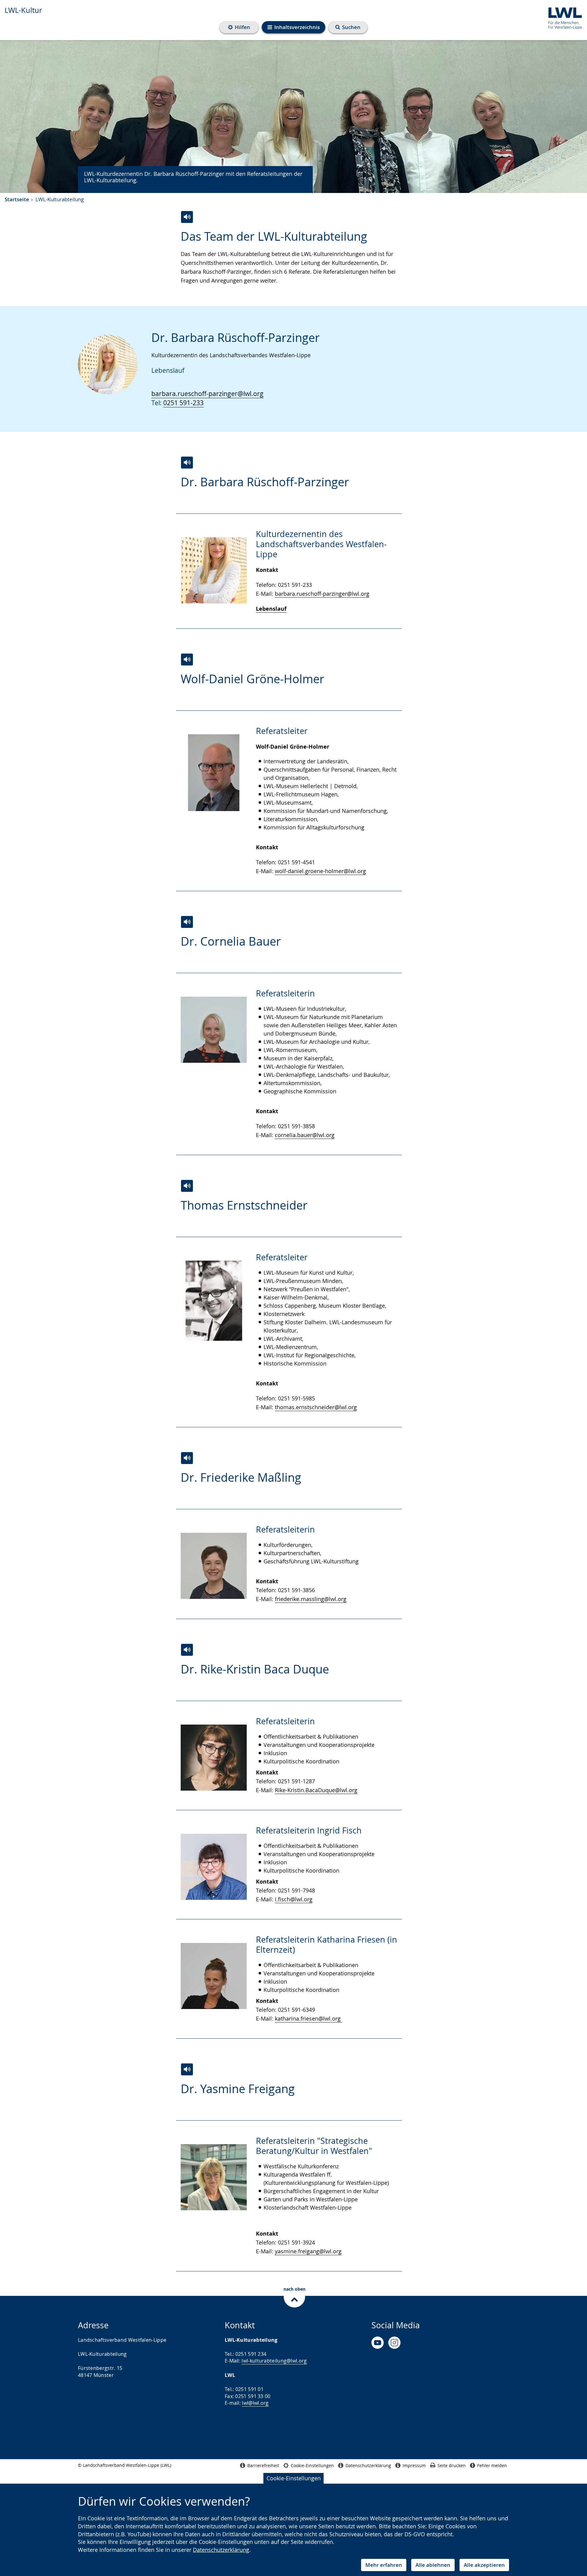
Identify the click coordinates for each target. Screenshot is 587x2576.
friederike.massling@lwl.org (311, 1599)
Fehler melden (492, 2465)
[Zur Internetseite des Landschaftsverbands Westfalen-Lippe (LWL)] (563, 17)
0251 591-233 (183, 403)
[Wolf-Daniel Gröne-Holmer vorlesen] (187, 660)
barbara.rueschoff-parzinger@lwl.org (207, 394)
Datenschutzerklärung (221, 2550)
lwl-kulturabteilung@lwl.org (274, 2361)
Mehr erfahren (384, 2565)
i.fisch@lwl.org (294, 1899)
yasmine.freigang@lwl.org (308, 2251)
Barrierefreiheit (263, 2465)
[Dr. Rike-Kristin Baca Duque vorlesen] (187, 1650)
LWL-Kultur (23, 10)
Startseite (17, 199)
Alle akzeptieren (484, 2565)
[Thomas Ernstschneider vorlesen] (187, 1186)
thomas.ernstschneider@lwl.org (316, 1407)
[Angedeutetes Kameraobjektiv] (394, 2343)
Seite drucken (452, 2465)
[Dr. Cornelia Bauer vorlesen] (187, 922)
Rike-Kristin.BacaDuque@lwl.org (316, 1790)
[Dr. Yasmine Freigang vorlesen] (187, 2069)
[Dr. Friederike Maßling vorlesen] (187, 1458)
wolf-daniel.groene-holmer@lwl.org (320, 871)
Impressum (414, 2465)
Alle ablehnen (433, 2565)
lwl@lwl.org (255, 2403)
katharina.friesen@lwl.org (308, 2018)
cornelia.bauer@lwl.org (305, 1135)
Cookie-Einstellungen (294, 2478)
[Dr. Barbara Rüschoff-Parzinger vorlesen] (187, 463)
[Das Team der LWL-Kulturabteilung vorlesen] (187, 217)
